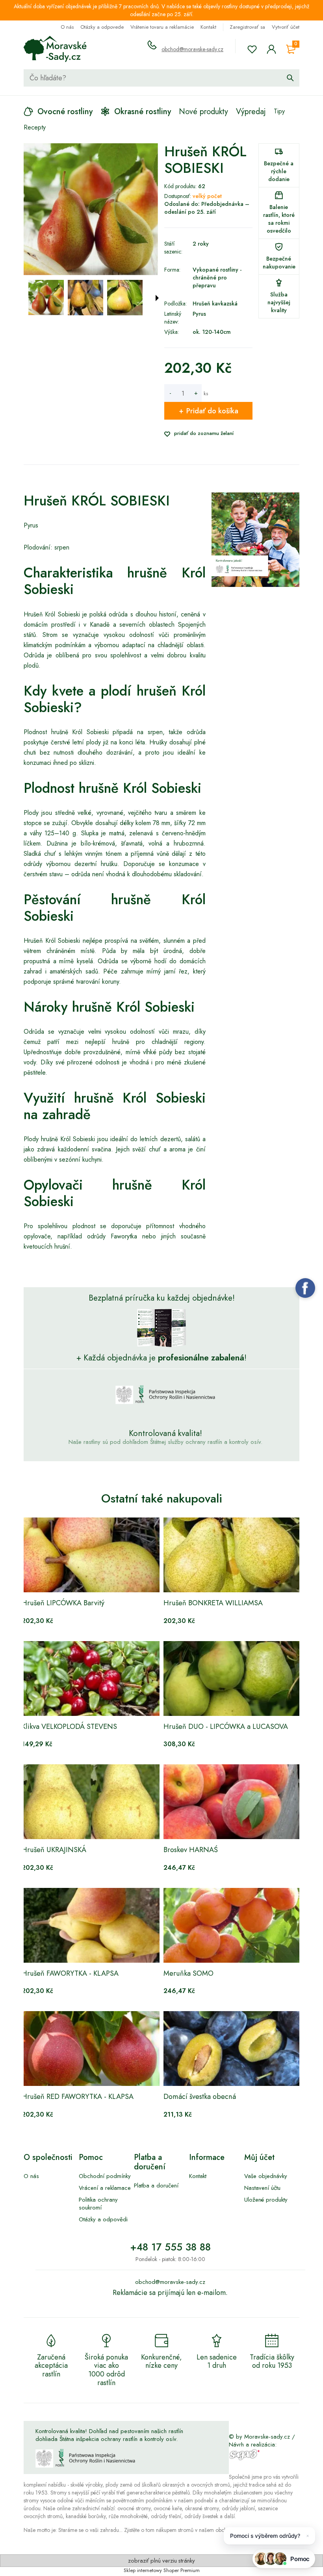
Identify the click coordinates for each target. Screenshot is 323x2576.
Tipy (279, 111)
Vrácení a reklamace (105, 2188)
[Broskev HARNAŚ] (232, 1802)
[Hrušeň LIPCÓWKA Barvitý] (91, 1555)
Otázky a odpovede (102, 27)
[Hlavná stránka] (55, 49)
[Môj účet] (271, 49)
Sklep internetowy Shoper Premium (162, 2570)
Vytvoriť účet (286, 27)
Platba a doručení (156, 2186)
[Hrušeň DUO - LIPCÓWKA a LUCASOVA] (232, 1678)
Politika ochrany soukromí (98, 2204)
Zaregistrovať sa (247, 27)
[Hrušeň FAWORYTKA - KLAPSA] (91, 1925)
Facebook (305, 1288)
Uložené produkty (266, 2200)
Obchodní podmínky (105, 2176)
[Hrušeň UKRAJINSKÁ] (91, 1802)
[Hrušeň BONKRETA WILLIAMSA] (232, 1555)
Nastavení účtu (262, 2188)
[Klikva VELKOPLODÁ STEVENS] (91, 1678)
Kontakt (208, 27)
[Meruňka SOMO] (232, 1925)
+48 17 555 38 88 (170, 2247)
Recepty (35, 127)
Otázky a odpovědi (103, 2219)
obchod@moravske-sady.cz (192, 49)
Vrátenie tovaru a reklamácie (162, 27)
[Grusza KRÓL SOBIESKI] (46, 298)
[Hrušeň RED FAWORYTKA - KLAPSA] (91, 2049)
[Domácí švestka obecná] (232, 2049)
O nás (67, 27)
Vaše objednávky (266, 2176)
